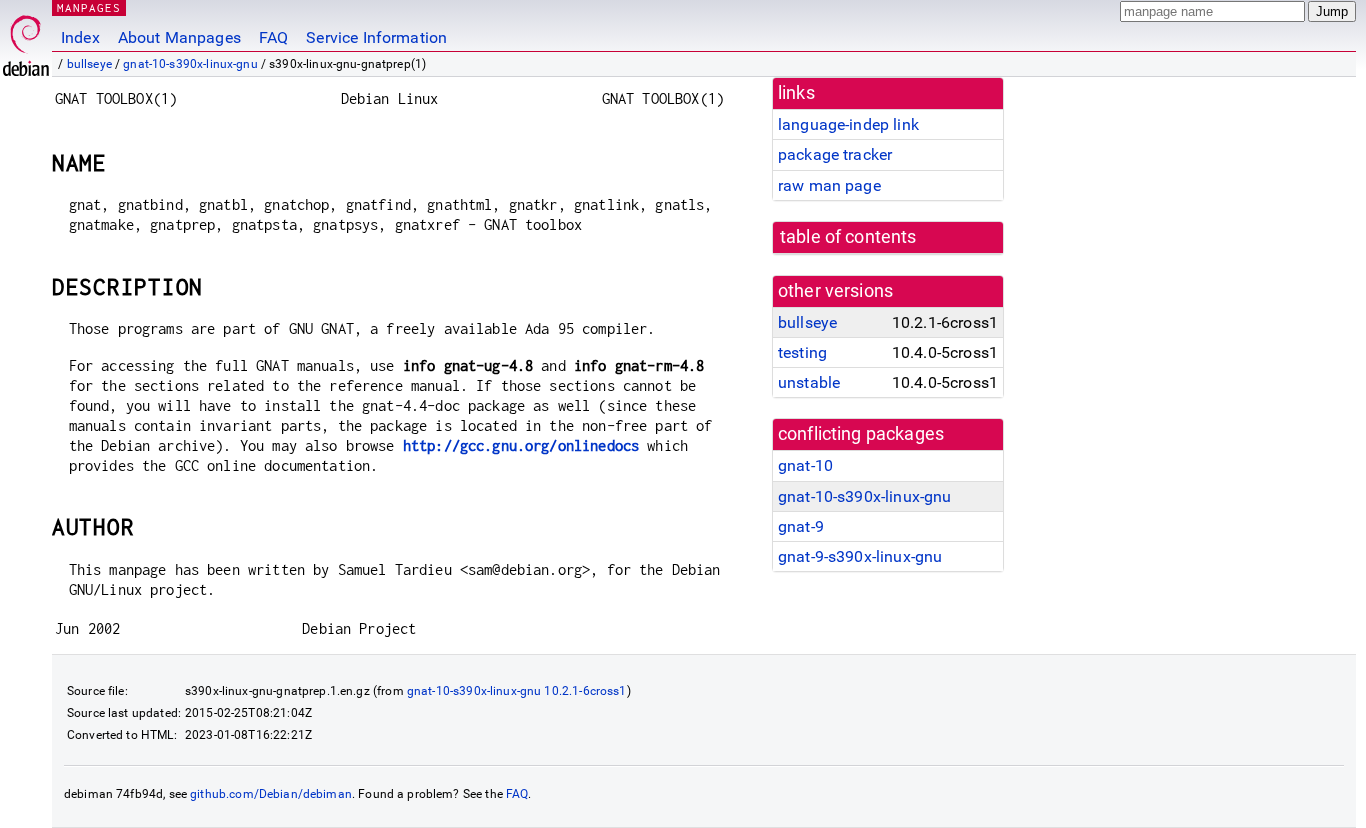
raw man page (829, 185)
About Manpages (179, 37)
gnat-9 (801, 526)
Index (80, 37)
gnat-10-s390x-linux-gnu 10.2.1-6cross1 (517, 691)
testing (802, 352)
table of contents (848, 237)
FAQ (273, 37)
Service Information (376, 37)
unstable (809, 382)
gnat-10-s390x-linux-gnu (190, 64)
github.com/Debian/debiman (271, 794)
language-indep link (848, 124)
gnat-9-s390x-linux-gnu (860, 556)
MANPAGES (89, 7)
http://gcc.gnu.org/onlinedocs (521, 445)
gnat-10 (805, 465)
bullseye (89, 64)
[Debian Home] (26, 40)
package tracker (835, 154)
